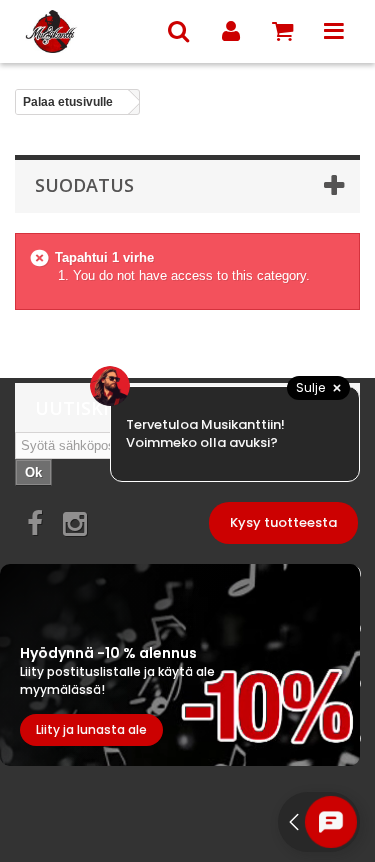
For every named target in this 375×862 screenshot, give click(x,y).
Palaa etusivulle (68, 102)
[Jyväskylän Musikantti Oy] (84, 31)
